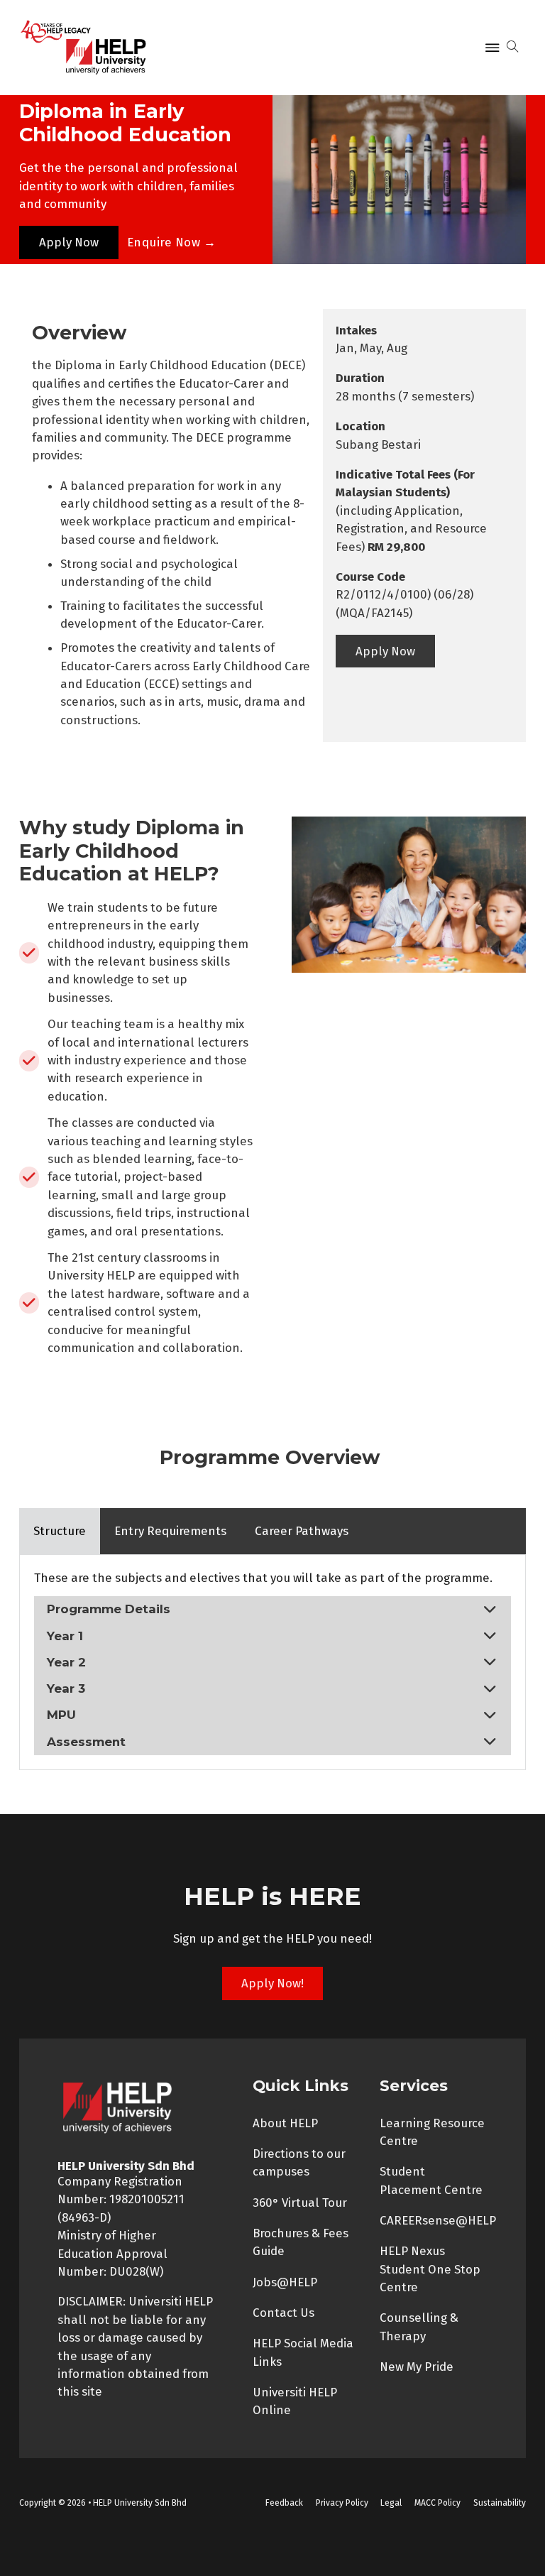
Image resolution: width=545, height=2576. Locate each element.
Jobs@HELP (285, 2282)
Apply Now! (272, 1983)
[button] (272, 1609)
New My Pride (417, 2367)
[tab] (60, 1531)
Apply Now (69, 242)
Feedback (284, 2503)
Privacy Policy (342, 2503)
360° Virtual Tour (300, 2203)
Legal (391, 2503)
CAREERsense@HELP (438, 2220)
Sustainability (500, 2503)
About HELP (285, 2123)
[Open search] (513, 47)
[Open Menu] (492, 48)
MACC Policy (437, 2503)
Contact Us (283, 2313)
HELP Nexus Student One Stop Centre (430, 2269)
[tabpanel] (272, 1662)
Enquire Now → (172, 242)
